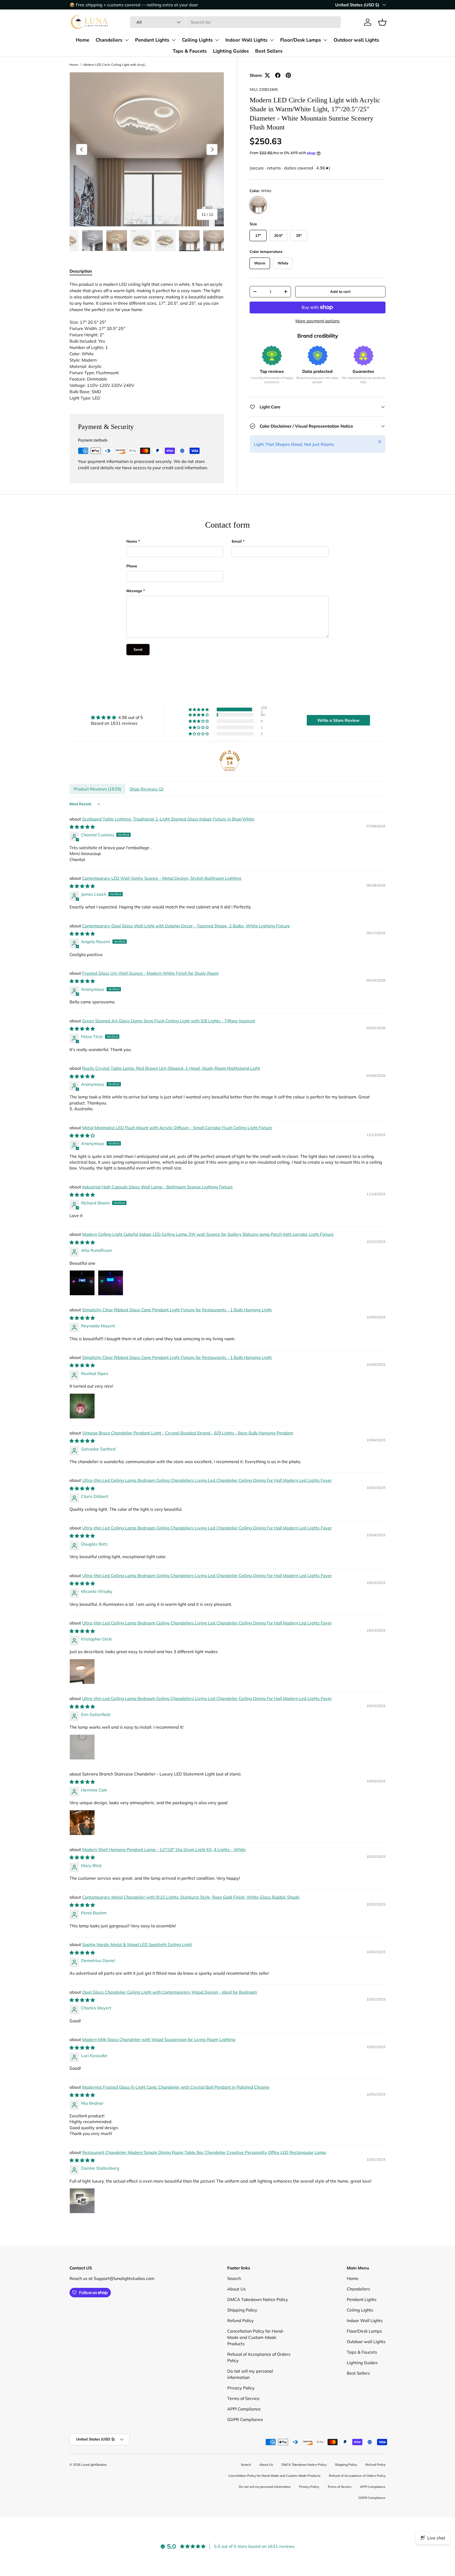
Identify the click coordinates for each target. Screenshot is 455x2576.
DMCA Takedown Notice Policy (258, 2323)
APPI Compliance (244, 2432)
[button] (382, 22)
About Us (236, 2312)
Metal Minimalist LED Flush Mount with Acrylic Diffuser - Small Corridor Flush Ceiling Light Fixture (177, 1128)
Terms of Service (243, 2422)
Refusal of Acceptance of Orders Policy (357, 2499)
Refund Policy (241, 2344)
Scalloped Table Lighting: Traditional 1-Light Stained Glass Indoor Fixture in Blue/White (168, 819)
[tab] (81, 271)
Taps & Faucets (190, 51)
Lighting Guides (231, 51)
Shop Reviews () (147, 789)
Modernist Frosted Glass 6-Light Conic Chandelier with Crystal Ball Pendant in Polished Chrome (176, 2087)
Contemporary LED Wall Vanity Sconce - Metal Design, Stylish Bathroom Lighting (162, 878)
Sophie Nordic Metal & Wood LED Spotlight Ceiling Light (137, 1944)
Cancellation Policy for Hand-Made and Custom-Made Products (256, 2360)
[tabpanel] (147, 341)
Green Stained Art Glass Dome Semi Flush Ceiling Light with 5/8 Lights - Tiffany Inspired (169, 1021)
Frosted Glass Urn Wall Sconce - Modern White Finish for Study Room (150, 973)
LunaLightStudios (94, 2488)
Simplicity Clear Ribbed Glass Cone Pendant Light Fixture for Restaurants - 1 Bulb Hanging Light (177, 1310)
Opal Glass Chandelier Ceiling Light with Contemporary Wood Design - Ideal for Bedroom (170, 1992)
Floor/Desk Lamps (301, 40)
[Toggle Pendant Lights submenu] (174, 40)
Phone (132, 566)
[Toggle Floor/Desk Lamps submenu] (325, 40)
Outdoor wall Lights (356, 40)
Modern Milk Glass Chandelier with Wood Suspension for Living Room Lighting (159, 2039)
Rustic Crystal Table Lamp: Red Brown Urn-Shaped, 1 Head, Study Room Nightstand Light (171, 1068)
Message (134, 591)
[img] (117, 717)
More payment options (318, 321)
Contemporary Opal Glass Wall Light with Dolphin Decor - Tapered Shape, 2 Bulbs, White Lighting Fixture (186, 926)
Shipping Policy (242, 2333)
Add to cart (340, 292)
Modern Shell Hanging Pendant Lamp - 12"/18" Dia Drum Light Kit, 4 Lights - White (164, 1849)
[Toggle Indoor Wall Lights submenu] (272, 40)
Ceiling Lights (197, 40)
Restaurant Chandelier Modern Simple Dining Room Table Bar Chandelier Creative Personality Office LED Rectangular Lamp (204, 2152)
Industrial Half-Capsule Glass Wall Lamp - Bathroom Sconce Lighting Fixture (157, 1187)
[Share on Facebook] (278, 75)
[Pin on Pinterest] (288, 75)
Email (237, 541)
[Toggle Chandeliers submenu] (127, 40)
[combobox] (235, 22)
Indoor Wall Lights (246, 40)
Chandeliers (109, 40)
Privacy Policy (241, 2411)
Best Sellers (269, 51)
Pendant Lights (152, 40)
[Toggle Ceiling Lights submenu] (217, 40)
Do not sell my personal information (265, 2510)
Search (234, 2302)
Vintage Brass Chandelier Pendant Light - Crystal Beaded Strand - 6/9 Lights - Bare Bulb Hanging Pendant (188, 1433)
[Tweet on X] (267, 75)
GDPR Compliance (245, 2443)
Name (132, 541)
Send (138, 649)
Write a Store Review (338, 720)
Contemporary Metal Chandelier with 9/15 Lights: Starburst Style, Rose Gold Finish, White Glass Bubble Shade (191, 1897)
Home (83, 40)
